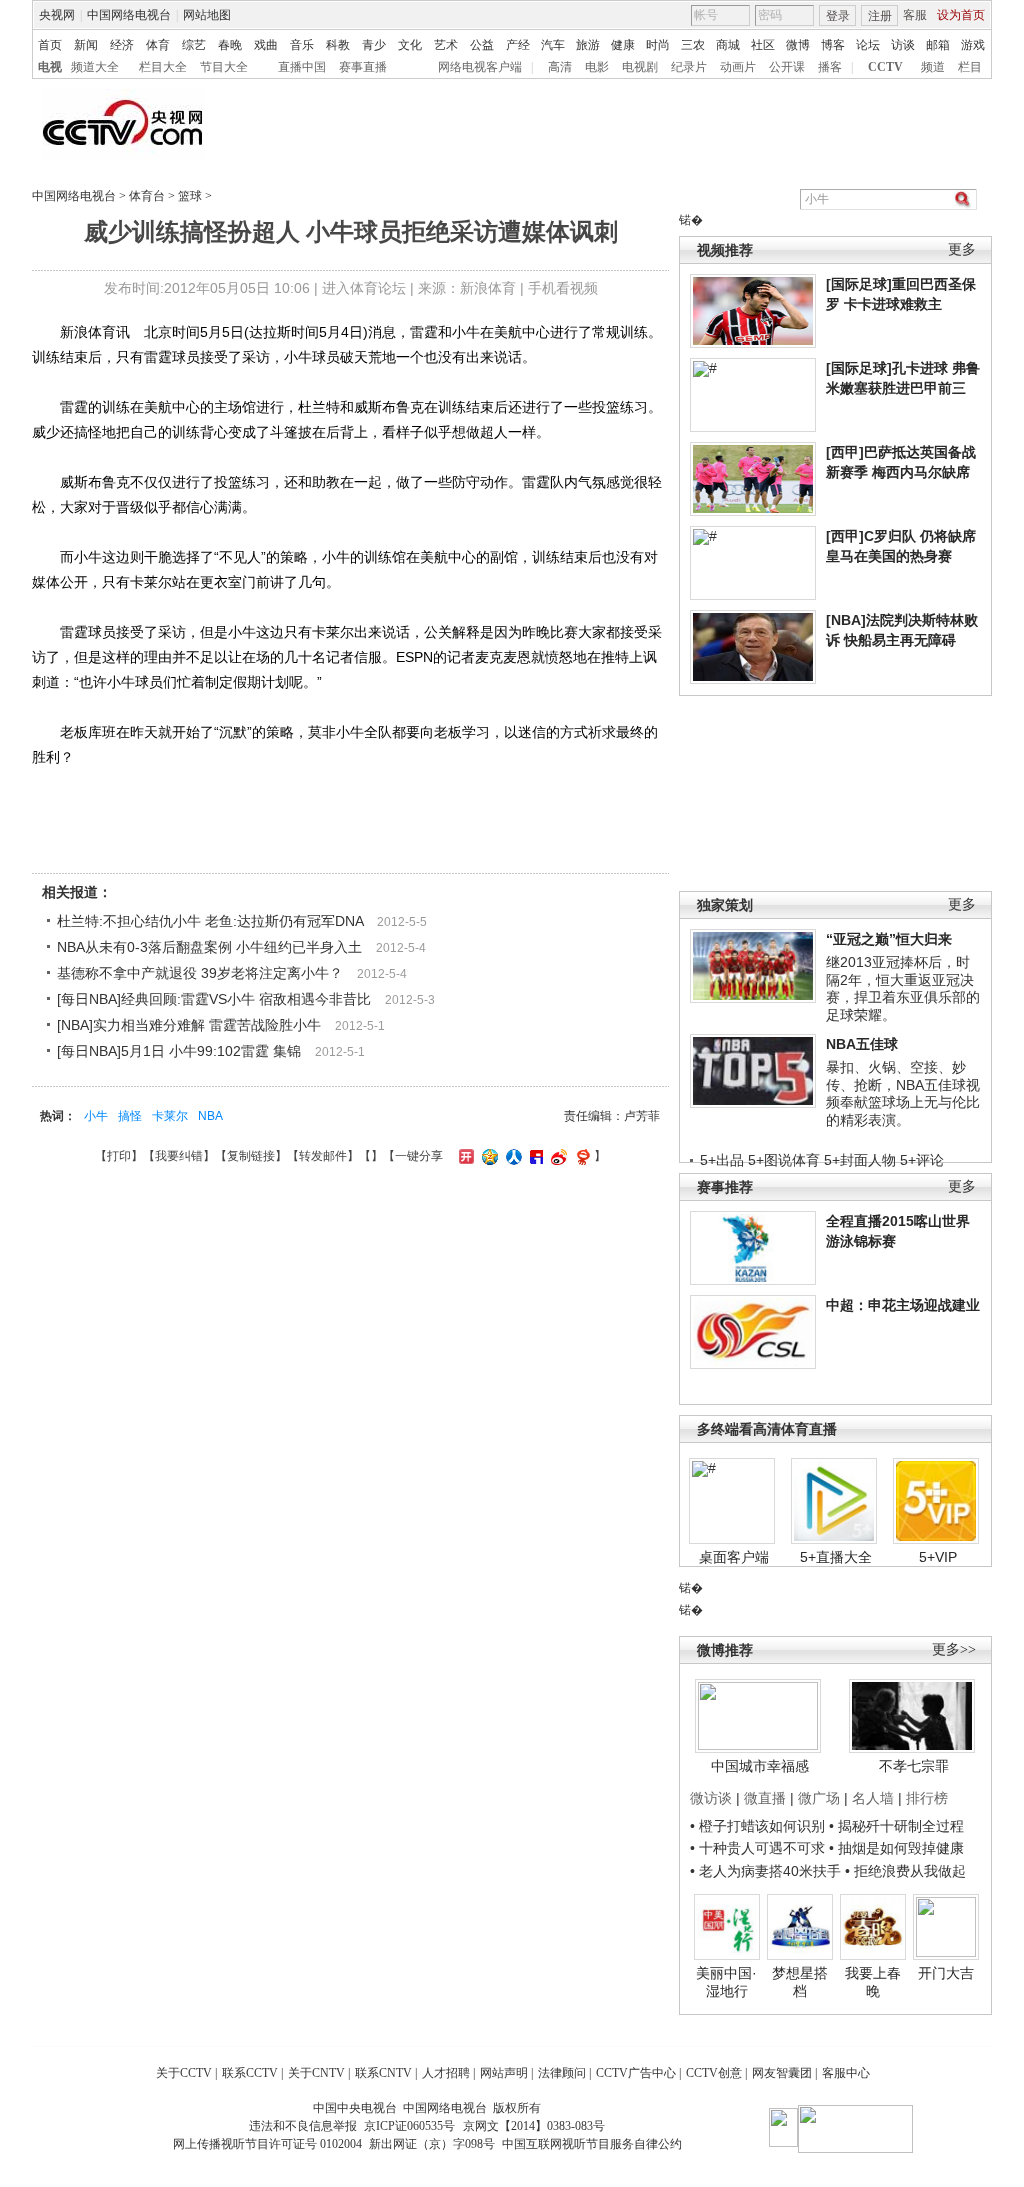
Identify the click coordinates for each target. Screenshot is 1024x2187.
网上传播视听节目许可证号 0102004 (267, 2144)
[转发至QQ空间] (487, 1156)
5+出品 (722, 1160)
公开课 (787, 67)
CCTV (885, 67)
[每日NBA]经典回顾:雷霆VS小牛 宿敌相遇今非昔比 (214, 999)
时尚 (658, 45)
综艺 (194, 45)
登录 (838, 16)
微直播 (765, 1798)
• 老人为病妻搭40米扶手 (765, 1871)
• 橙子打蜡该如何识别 (757, 1826)
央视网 (57, 15)
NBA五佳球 (862, 1044)
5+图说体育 (784, 1160)
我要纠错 (179, 1156)
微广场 (819, 1798)
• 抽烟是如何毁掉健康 (896, 1848)
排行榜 (927, 1798)
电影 (597, 67)
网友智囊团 (782, 2073)
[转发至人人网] (511, 1156)
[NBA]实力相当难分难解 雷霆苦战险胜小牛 (189, 1025)
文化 (410, 45)
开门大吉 (946, 1973)
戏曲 (266, 45)
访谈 (903, 45)
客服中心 (846, 2073)
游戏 (973, 45)
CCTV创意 (714, 2073)
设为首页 (961, 15)
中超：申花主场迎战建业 (903, 1305)
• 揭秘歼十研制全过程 (896, 1826)
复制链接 (251, 1156)
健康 (623, 45)
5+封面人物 (860, 1160)
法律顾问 (562, 2073)
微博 (798, 45)
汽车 (553, 45)
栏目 (970, 67)
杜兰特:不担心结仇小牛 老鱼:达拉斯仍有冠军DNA (210, 921)
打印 (119, 1156)
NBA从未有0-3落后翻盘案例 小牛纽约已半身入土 (209, 947)
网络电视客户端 (480, 67)
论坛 (868, 45)
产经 (518, 45)
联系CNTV (383, 2073)
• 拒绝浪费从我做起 (905, 1871)
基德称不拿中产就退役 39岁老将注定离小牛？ (200, 973)
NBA (210, 1116)
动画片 (738, 67)
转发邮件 (323, 1156)
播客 (830, 67)
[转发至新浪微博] (556, 1156)
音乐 (302, 45)
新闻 (86, 45)
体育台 (147, 196)
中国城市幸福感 (760, 1766)
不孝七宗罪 (914, 1766)
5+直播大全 (836, 1557)
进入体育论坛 (364, 288)
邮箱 (938, 45)
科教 (338, 45)
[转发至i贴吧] (534, 1156)
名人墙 (873, 1798)
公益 (482, 45)
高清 (560, 67)
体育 (158, 45)
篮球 (190, 196)
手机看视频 (563, 288)
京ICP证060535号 (409, 2126)
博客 (833, 45)
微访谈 (711, 1798)
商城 (728, 45)
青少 (374, 45)
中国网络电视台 (129, 15)
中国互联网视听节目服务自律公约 (592, 2144)
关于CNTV (316, 2073)
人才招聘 (446, 2073)
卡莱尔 (170, 1116)
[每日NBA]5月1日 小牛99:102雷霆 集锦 (179, 1051)
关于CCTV (184, 2073)
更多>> (954, 1649)
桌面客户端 (734, 1557)
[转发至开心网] (464, 1156)
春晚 (230, 45)
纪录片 (689, 67)
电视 (50, 67)
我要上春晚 (873, 1982)
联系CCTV (250, 2073)
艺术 (446, 45)
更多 (962, 249)
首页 (50, 45)
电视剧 (640, 67)
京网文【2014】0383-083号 (534, 2126)
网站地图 (207, 15)
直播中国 (302, 67)
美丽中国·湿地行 (726, 1982)
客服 (915, 15)
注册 (880, 16)
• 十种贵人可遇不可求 (759, 1848)
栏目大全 (163, 67)
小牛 (96, 1116)
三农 (693, 45)
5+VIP (938, 1557)
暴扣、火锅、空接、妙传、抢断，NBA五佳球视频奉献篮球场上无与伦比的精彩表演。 (903, 1093)
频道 (933, 67)
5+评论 (922, 1160)
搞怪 (130, 1116)
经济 (122, 45)
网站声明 (504, 2073)
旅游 (588, 45)
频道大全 (95, 67)
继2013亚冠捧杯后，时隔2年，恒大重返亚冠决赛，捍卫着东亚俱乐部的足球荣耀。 (903, 988)
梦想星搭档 (800, 1982)
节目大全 (224, 67)
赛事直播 (363, 67)
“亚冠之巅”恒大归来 (889, 939)
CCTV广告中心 (636, 2073)
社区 (763, 45)
